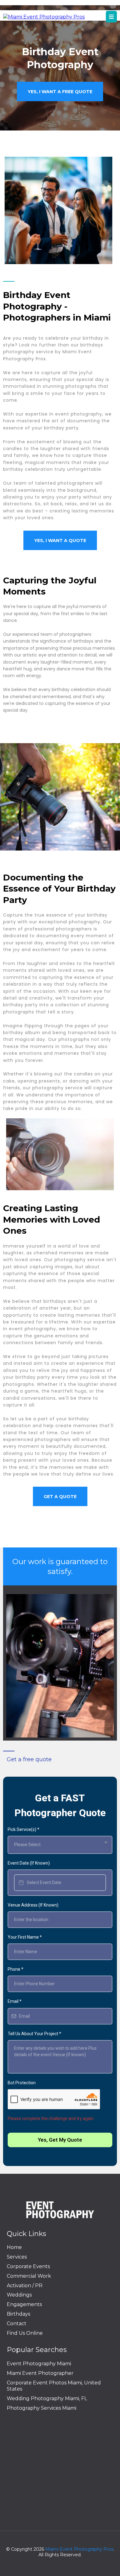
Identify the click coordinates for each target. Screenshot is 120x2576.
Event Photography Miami (39, 2364)
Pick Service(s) (24, 1829)
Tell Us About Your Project (34, 2034)
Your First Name (25, 1937)
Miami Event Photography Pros (79, 2549)
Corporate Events (28, 2266)
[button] (111, 17)
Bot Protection (22, 2083)
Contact (17, 2323)
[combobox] (60, 1845)
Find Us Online (25, 2333)
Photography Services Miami (42, 2408)
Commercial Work (29, 2276)
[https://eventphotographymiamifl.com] (44, 17)
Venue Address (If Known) (33, 1905)
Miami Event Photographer (40, 2373)
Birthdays (18, 2314)
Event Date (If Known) (29, 1863)
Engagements (24, 2304)
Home (14, 2247)
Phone (16, 1969)
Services (17, 2257)
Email (15, 2001)
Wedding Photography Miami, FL (47, 2398)
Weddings (19, 2295)
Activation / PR (25, 2286)
